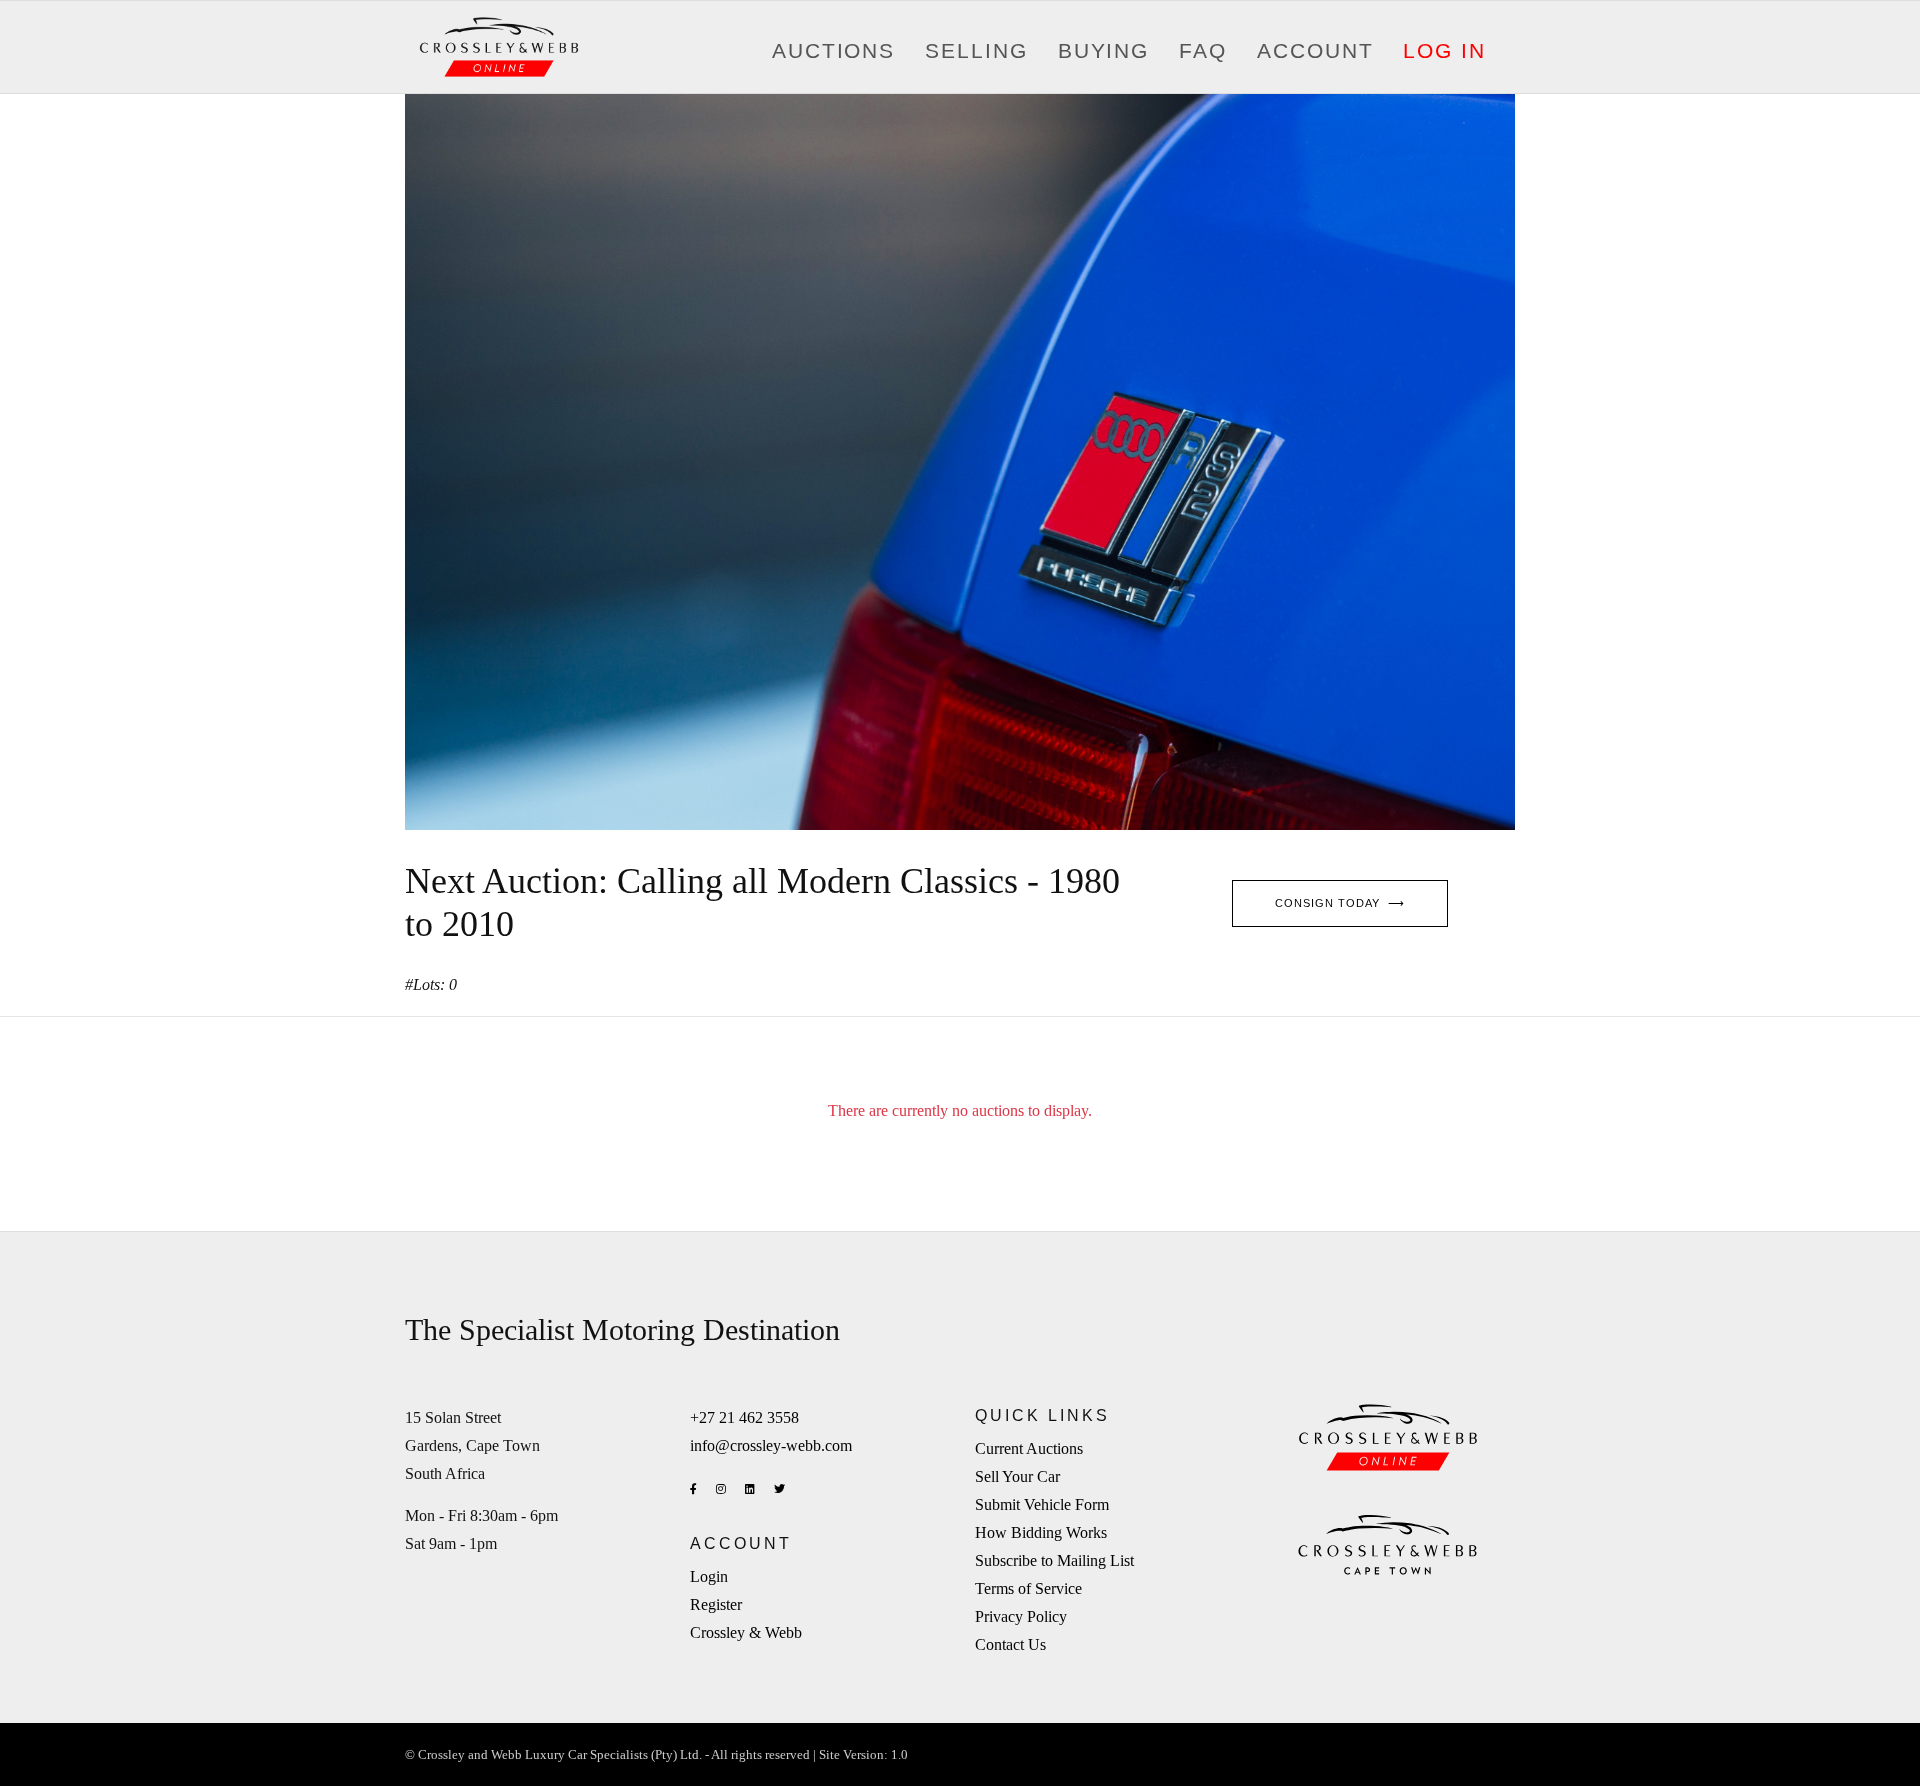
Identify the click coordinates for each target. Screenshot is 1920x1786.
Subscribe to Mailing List (1054, 1560)
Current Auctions (1029, 1448)
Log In (1444, 51)
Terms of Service (1028, 1588)
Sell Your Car (1017, 1476)
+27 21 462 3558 (744, 1417)
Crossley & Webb (746, 1632)
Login (709, 1576)
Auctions (833, 51)
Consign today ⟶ (1340, 903)
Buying (1104, 51)
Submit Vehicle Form (1042, 1504)
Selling (976, 51)
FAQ (1203, 51)
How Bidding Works (1041, 1532)
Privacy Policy (1021, 1616)
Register (716, 1604)
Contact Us (1010, 1644)
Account (1315, 51)
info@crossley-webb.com (771, 1445)
